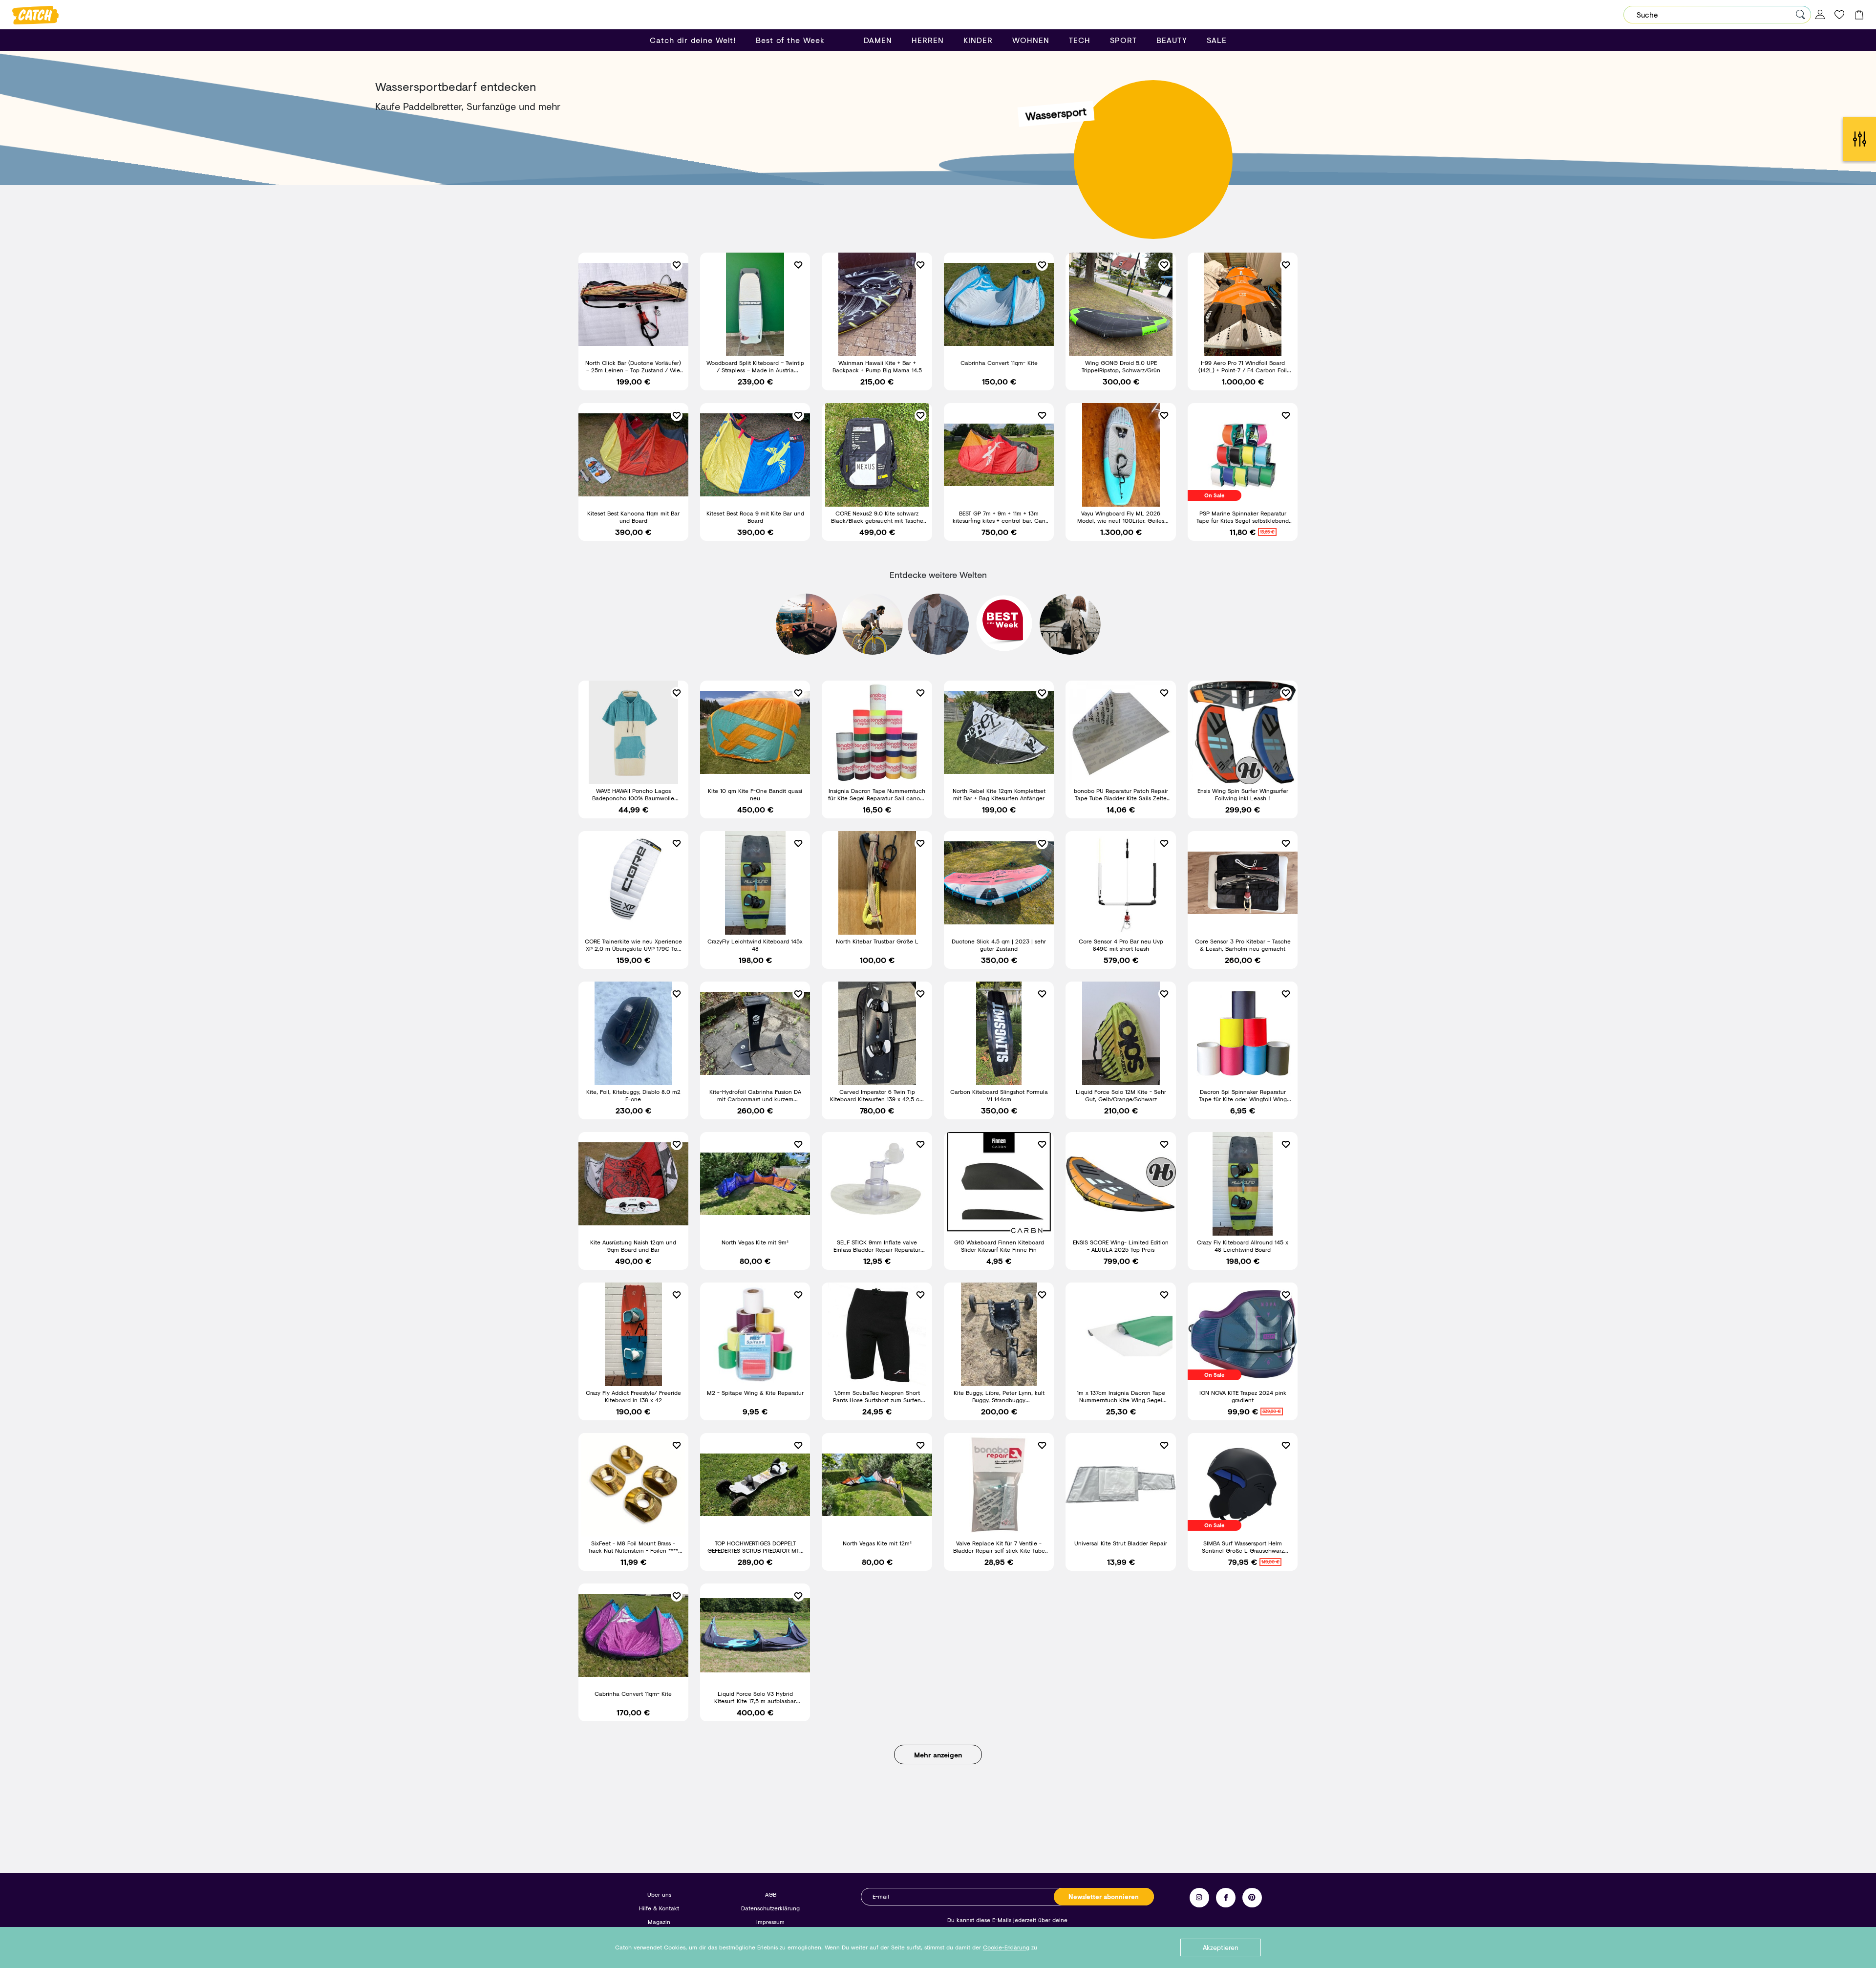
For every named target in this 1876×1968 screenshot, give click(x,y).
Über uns (659, 1894)
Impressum (770, 1922)
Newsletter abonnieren (1104, 1897)
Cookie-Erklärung (1006, 1947)
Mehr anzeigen (938, 1755)
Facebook (1226, 1898)
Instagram (1199, 1898)
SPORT (1123, 40)
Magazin (659, 1922)
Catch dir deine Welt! (693, 40)
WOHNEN (1031, 40)
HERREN (928, 40)
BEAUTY (1172, 40)
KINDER (978, 40)
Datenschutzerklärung (770, 1908)
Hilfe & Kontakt (659, 1908)
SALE (1217, 40)
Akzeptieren (1221, 1947)
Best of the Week (790, 40)
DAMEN (878, 40)
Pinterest (1252, 1898)
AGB (771, 1894)
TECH (1080, 40)
